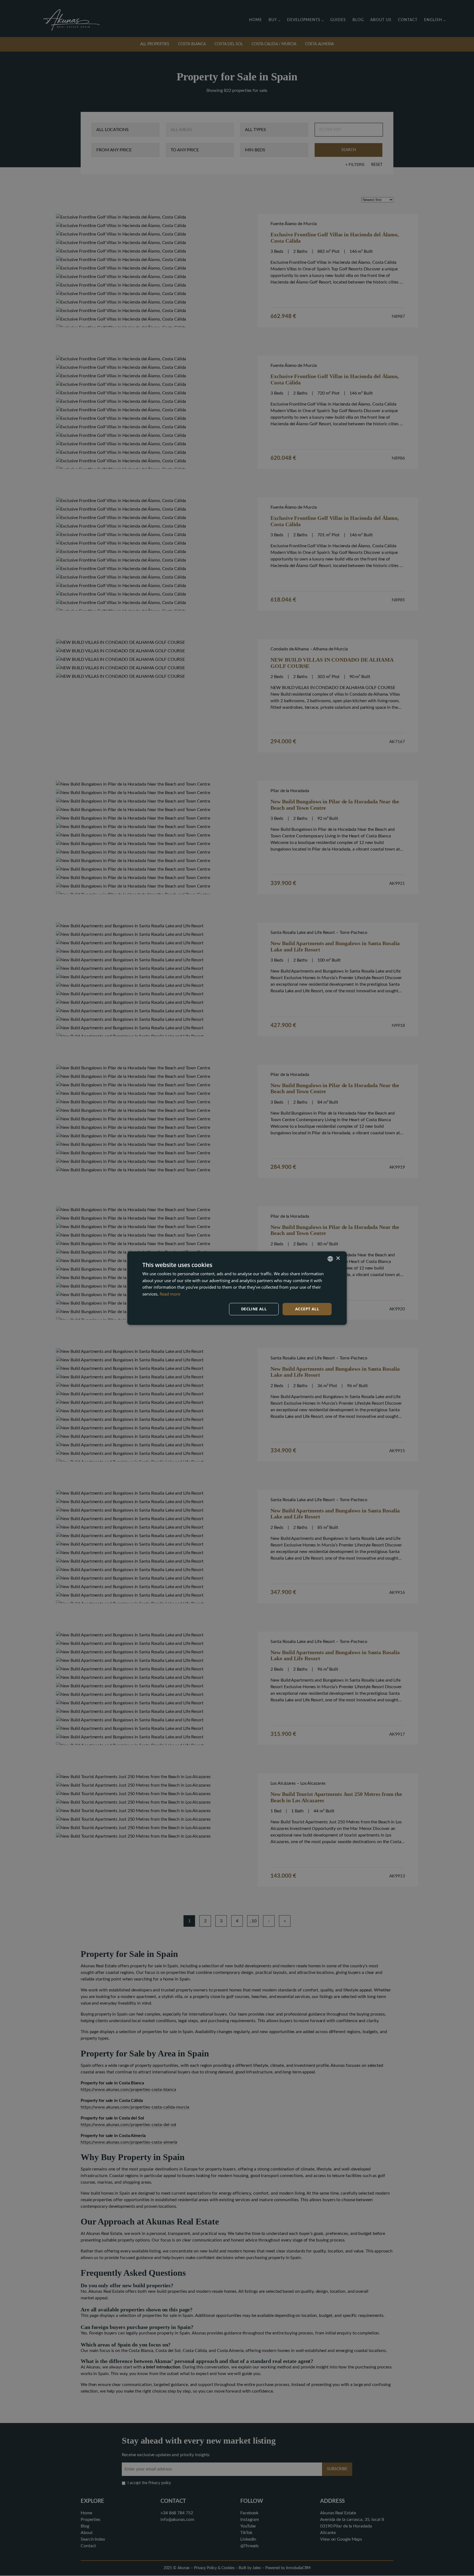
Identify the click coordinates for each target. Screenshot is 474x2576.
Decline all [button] (254, 1309)
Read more (170, 1294)
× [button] (338, 1258)
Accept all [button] (307, 1309)
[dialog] (237, 1288)
